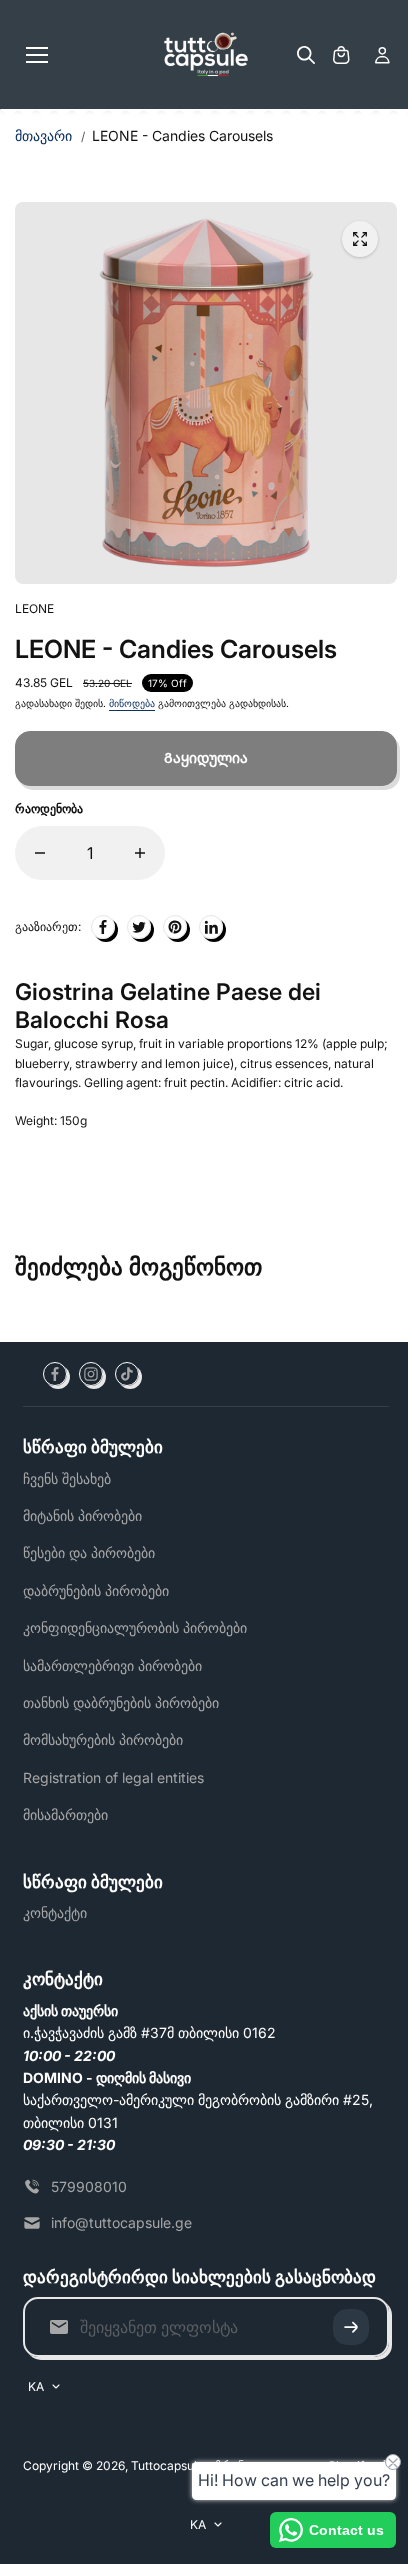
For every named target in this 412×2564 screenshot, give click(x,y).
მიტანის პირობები (82, 1515)
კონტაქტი (55, 1912)
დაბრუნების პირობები (96, 1590)
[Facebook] (55, 1374)
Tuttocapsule (167, 2465)
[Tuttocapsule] (206, 55)
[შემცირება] (40, 853)
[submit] (351, 2327)
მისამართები (65, 1814)
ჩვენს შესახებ (67, 1478)
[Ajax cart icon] (341, 55)
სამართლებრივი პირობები (112, 1665)
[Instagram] (91, 1374)
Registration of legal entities (113, 1777)
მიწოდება (132, 703)
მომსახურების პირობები (103, 1739)
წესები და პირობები (89, 1552)
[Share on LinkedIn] (211, 927)
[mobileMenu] (37, 55)
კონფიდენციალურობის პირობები (135, 1627)
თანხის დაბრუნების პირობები (121, 1702)
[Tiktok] (127, 1374)
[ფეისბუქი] (103, 927)
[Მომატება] (140, 853)
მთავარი (43, 135)
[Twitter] (139, 927)
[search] (306, 55)
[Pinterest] (175, 927)
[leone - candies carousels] (360, 239)
